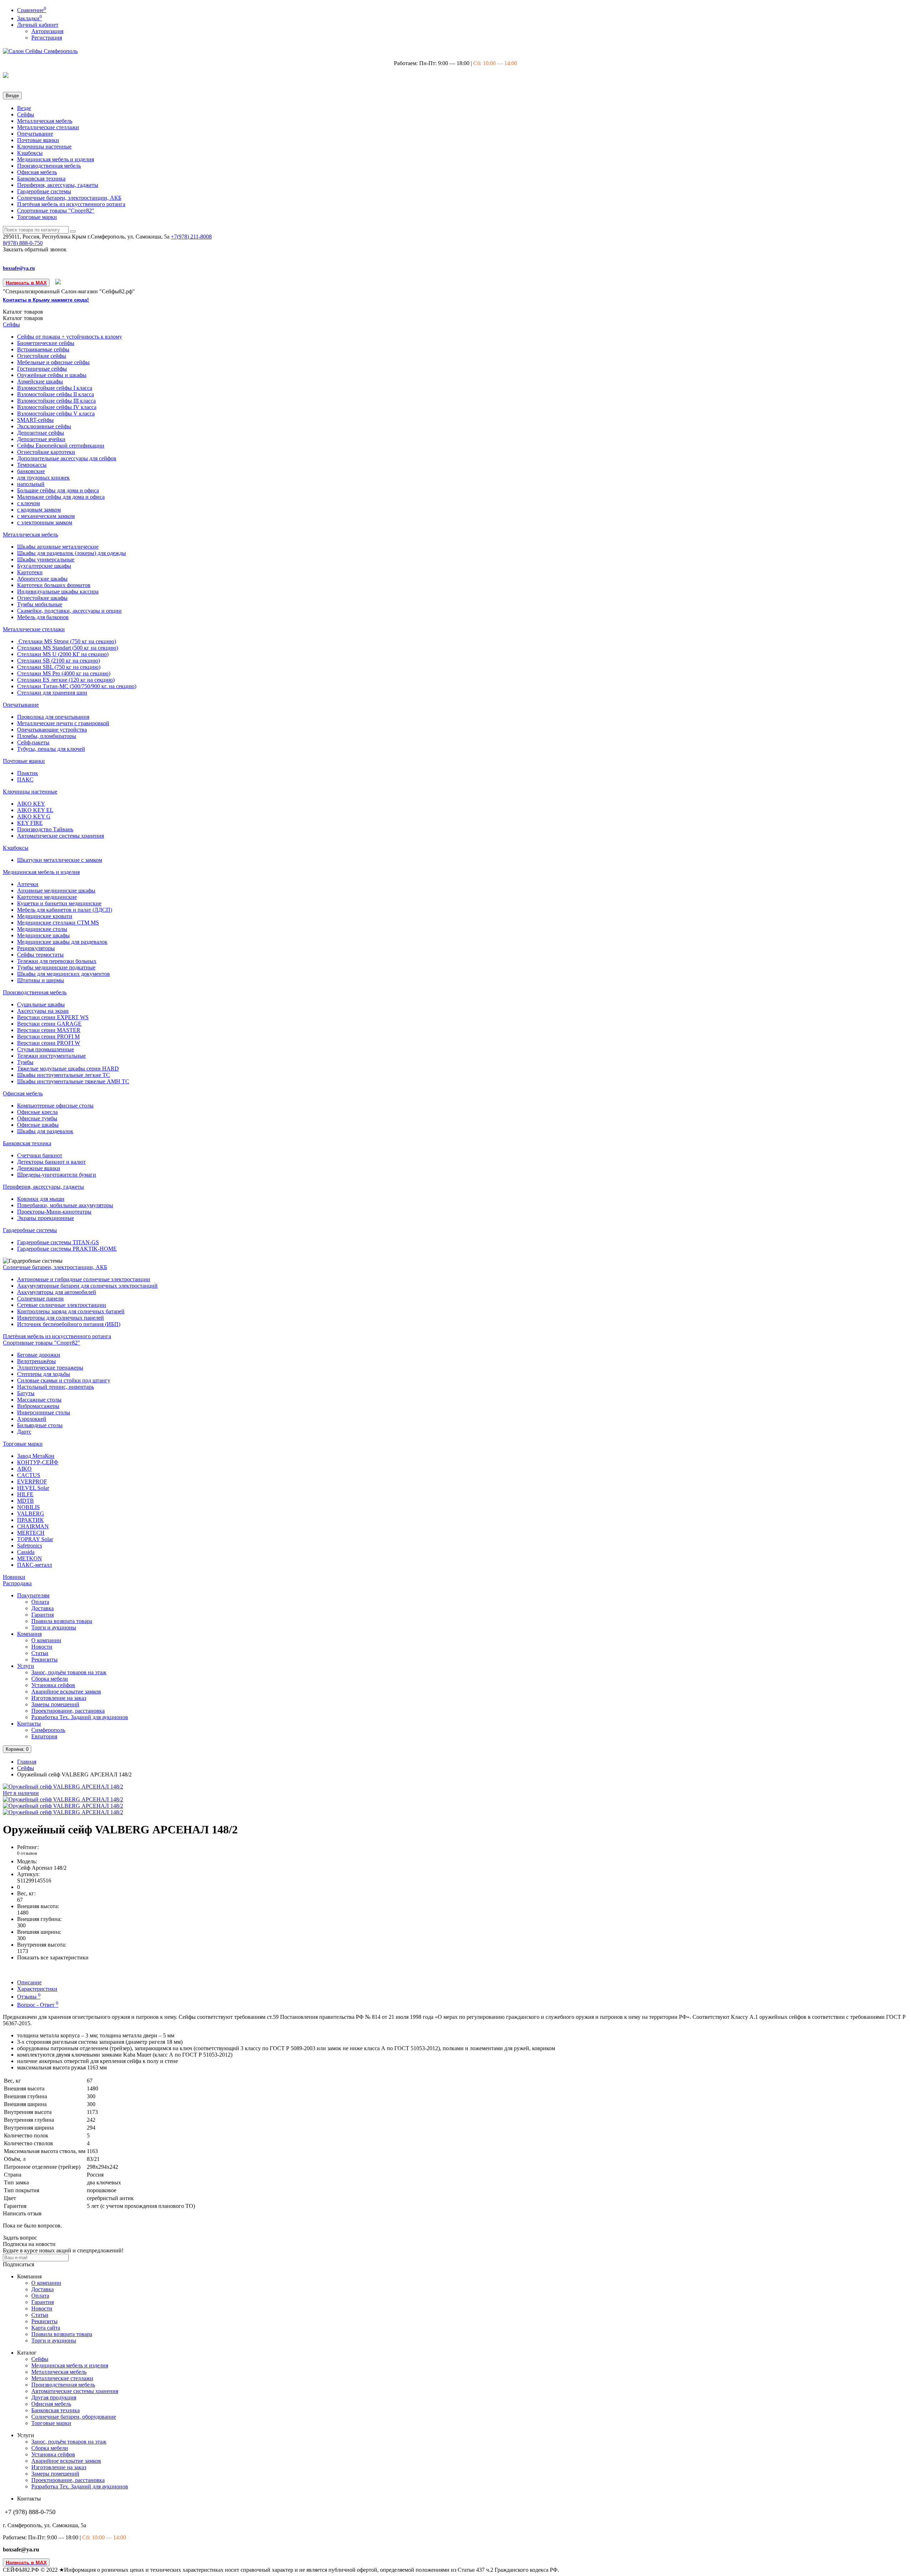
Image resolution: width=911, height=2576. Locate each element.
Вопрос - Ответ (38, 2005)
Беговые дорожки (39, 1355)
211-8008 (191, 237)
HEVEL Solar (33, 1488)
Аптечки (28, 884)
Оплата (40, 1602)
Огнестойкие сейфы (42, 356)
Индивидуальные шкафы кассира (58, 591)
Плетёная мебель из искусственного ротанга (71, 204)
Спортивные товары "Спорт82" (56, 211)
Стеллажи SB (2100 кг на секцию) (59, 661)
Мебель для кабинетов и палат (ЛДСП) (65, 910)
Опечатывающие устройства (52, 730)
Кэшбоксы (30, 153)
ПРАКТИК (30, 1520)
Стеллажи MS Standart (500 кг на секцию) (68, 648)
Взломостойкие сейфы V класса (56, 413)
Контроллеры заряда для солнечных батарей (71, 1311)
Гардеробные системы (44, 191)
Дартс (24, 1432)
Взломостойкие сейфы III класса (56, 401)
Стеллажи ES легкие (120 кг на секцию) (66, 680)
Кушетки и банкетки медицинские (59, 903)
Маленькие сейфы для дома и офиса (61, 497)
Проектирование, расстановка (68, 1711)
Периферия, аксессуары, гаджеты (58, 185)
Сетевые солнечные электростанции (62, 1305)
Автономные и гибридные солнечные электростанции (84, 1279)
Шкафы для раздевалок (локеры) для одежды (72, 553)
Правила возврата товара (62, 1621)
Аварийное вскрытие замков (66, 1692)
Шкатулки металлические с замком (60, 860)
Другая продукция (54, 2397)
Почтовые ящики (38, 140)
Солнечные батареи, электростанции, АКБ (69, 198)
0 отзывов (27, 1853)
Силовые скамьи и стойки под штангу (64, 1380)
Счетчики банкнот (40, 1155)
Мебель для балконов (43, 617)
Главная (27, 1762)
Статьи (40, 1653)
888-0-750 (23, 243)
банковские (31, 471)
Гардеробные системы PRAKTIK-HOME (67, 1249)
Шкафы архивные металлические (58, 547)
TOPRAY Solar (35, 1539)
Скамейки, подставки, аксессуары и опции (69, 611)
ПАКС (25, 779)
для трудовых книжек (43, 478)
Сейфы (26, 114)
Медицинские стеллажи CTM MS (58, 923)
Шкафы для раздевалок (45, 1131)
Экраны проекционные (46, 1218)
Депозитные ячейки (41, 439)
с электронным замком (45, 522)
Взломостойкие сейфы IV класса (57, 407)
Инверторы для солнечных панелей (60, 1318)
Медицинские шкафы (43, 935)
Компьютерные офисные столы (55, 1106)
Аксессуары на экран (43, 1011)
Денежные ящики (39, 1168)
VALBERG (31, 1514)
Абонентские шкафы (42, 579)
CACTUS (29, 1475)
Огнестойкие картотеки (46, 452)
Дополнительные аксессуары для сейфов (67, 458)
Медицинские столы (42, 929)
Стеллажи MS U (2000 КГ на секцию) (63, 654)
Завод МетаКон (36, 1456)
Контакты (29, 1724)
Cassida (26, 1552)
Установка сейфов (53, 1685)
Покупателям (33, 1595)
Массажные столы (39, 1400)
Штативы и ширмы (41, 980)
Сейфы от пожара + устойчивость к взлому (70, 337)
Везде (24, 108)
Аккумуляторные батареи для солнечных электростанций (87, 1286)
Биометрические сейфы (46, 343)
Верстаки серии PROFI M (48, 1036)
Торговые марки (37, 217)
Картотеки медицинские (47, 897)
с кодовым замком (39, 510)
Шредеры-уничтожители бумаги (57, 1175)
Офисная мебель (37, 172)
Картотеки (30, 572)
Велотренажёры (36, 1361)
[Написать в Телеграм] (58, 282)
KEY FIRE (30, 823)
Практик (28, 773)
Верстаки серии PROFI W (49, 1043)
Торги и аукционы (54, 1627)
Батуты (26, 1393)
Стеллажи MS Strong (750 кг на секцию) (67, 641)
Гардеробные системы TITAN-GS (58, 1242)
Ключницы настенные (44, 146)
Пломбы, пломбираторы (47, 736)
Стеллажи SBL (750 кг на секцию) (59, 667)
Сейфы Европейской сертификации (61, 446)
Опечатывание (35, 134)
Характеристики (37, 1989)
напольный (31, 484)
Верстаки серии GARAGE (49, 1024)
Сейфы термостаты (40, 955)
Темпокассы (32, 465)
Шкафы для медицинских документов (64, 974)
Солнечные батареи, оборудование (74, 2417)
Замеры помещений (55, 1704)
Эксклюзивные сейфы (44, 426)
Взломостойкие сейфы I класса (55, 388)
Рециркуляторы (36, 948)
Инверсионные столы (44, 1412)
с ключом (28, 503)
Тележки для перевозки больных (57, 961)
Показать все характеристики (53, 1957)
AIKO (24, 1469)
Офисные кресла (37, 1112)
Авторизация (47, 31)
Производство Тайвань (45, 829)
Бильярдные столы (40, 1425)
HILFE (25, 1494)
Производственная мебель (49, 166)
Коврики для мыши (41, 1199)
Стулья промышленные (46, 1049)
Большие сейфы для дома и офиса (58, 490)
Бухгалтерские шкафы (44, 566)
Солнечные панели (40, 1299)
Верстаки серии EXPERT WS (53, 1017)
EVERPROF (32, 1481)
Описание (29, 1982)
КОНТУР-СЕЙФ (38, 1462)
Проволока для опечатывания (53, 717)
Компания (29, 1634)
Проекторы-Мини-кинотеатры (54, 1212)
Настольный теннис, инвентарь (56, 1387)
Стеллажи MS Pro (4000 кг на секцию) (64, 673)
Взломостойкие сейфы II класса (56, 394)
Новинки (14, 1577)
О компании (46, 1640)
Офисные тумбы (37, 1118)
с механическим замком (46, 516)
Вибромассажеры (38, 1406)
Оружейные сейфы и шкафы (52, 375)
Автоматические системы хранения (60, 836)
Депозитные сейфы (41, 433)
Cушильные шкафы (41, 1004)
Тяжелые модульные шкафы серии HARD (68, 1069)
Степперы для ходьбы (44, 1374)
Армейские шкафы (40, 381)
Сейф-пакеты (33, 742)
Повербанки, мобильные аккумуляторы (65, 1205)
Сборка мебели (50, 1679)
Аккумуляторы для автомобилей (57, 1292)
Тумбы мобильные (40, 604)
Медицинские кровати (45, 916)
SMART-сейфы (35, 420)
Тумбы (25, 1062)
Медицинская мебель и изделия (56, 159)
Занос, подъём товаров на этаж (69, 1672)
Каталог (23, 318)
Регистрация (47, 38)
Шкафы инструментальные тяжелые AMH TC (73, 1081)
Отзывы (29, 1997)
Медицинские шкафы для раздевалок (62, 942)
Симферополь (48, 1730)
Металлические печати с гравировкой (63, 723)
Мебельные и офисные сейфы (53, 362)
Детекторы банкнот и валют (51, 1162)
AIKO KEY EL (35, 810)
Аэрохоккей (32, 1419)
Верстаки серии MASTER (49, 1030)
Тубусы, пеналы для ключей (51, 749)
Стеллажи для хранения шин (52, 693)
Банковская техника (41, 179)
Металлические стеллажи (48, 127)
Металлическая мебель (45, 121)
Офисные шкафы (38, 1125)
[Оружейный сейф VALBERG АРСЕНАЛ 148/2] (63, 1799)
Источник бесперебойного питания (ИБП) (69, 1324)
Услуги (26, 1666)
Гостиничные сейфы (42, 369)
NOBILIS (28, 1507)
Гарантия (43, 1615)
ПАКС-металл (35, 1565)
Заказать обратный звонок (35, 249)
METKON (30, 1558)
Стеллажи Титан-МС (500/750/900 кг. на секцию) (77, 686)
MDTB (25, 1501)
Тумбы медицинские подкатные (56, 967)
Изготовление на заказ (59, 1698)
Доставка (43, 1608)
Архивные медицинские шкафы (56, 891)
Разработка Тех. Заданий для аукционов (80, 1717)
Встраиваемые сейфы (43, 349)
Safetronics (30, 1546)
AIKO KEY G (34, 816)
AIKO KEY (31, 804)
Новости (42, 1647)
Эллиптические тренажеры (50, 1368)
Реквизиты (44, 1659)
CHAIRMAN (33, 1526)
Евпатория (44, 1736)
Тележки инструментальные (51, 1056)
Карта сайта (46, 2328)
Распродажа (17, 1583)
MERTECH (31, 1533)
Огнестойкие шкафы (42, 598)
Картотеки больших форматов (54, 585)
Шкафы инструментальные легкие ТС (64, 1075)
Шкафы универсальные (46, 559)
